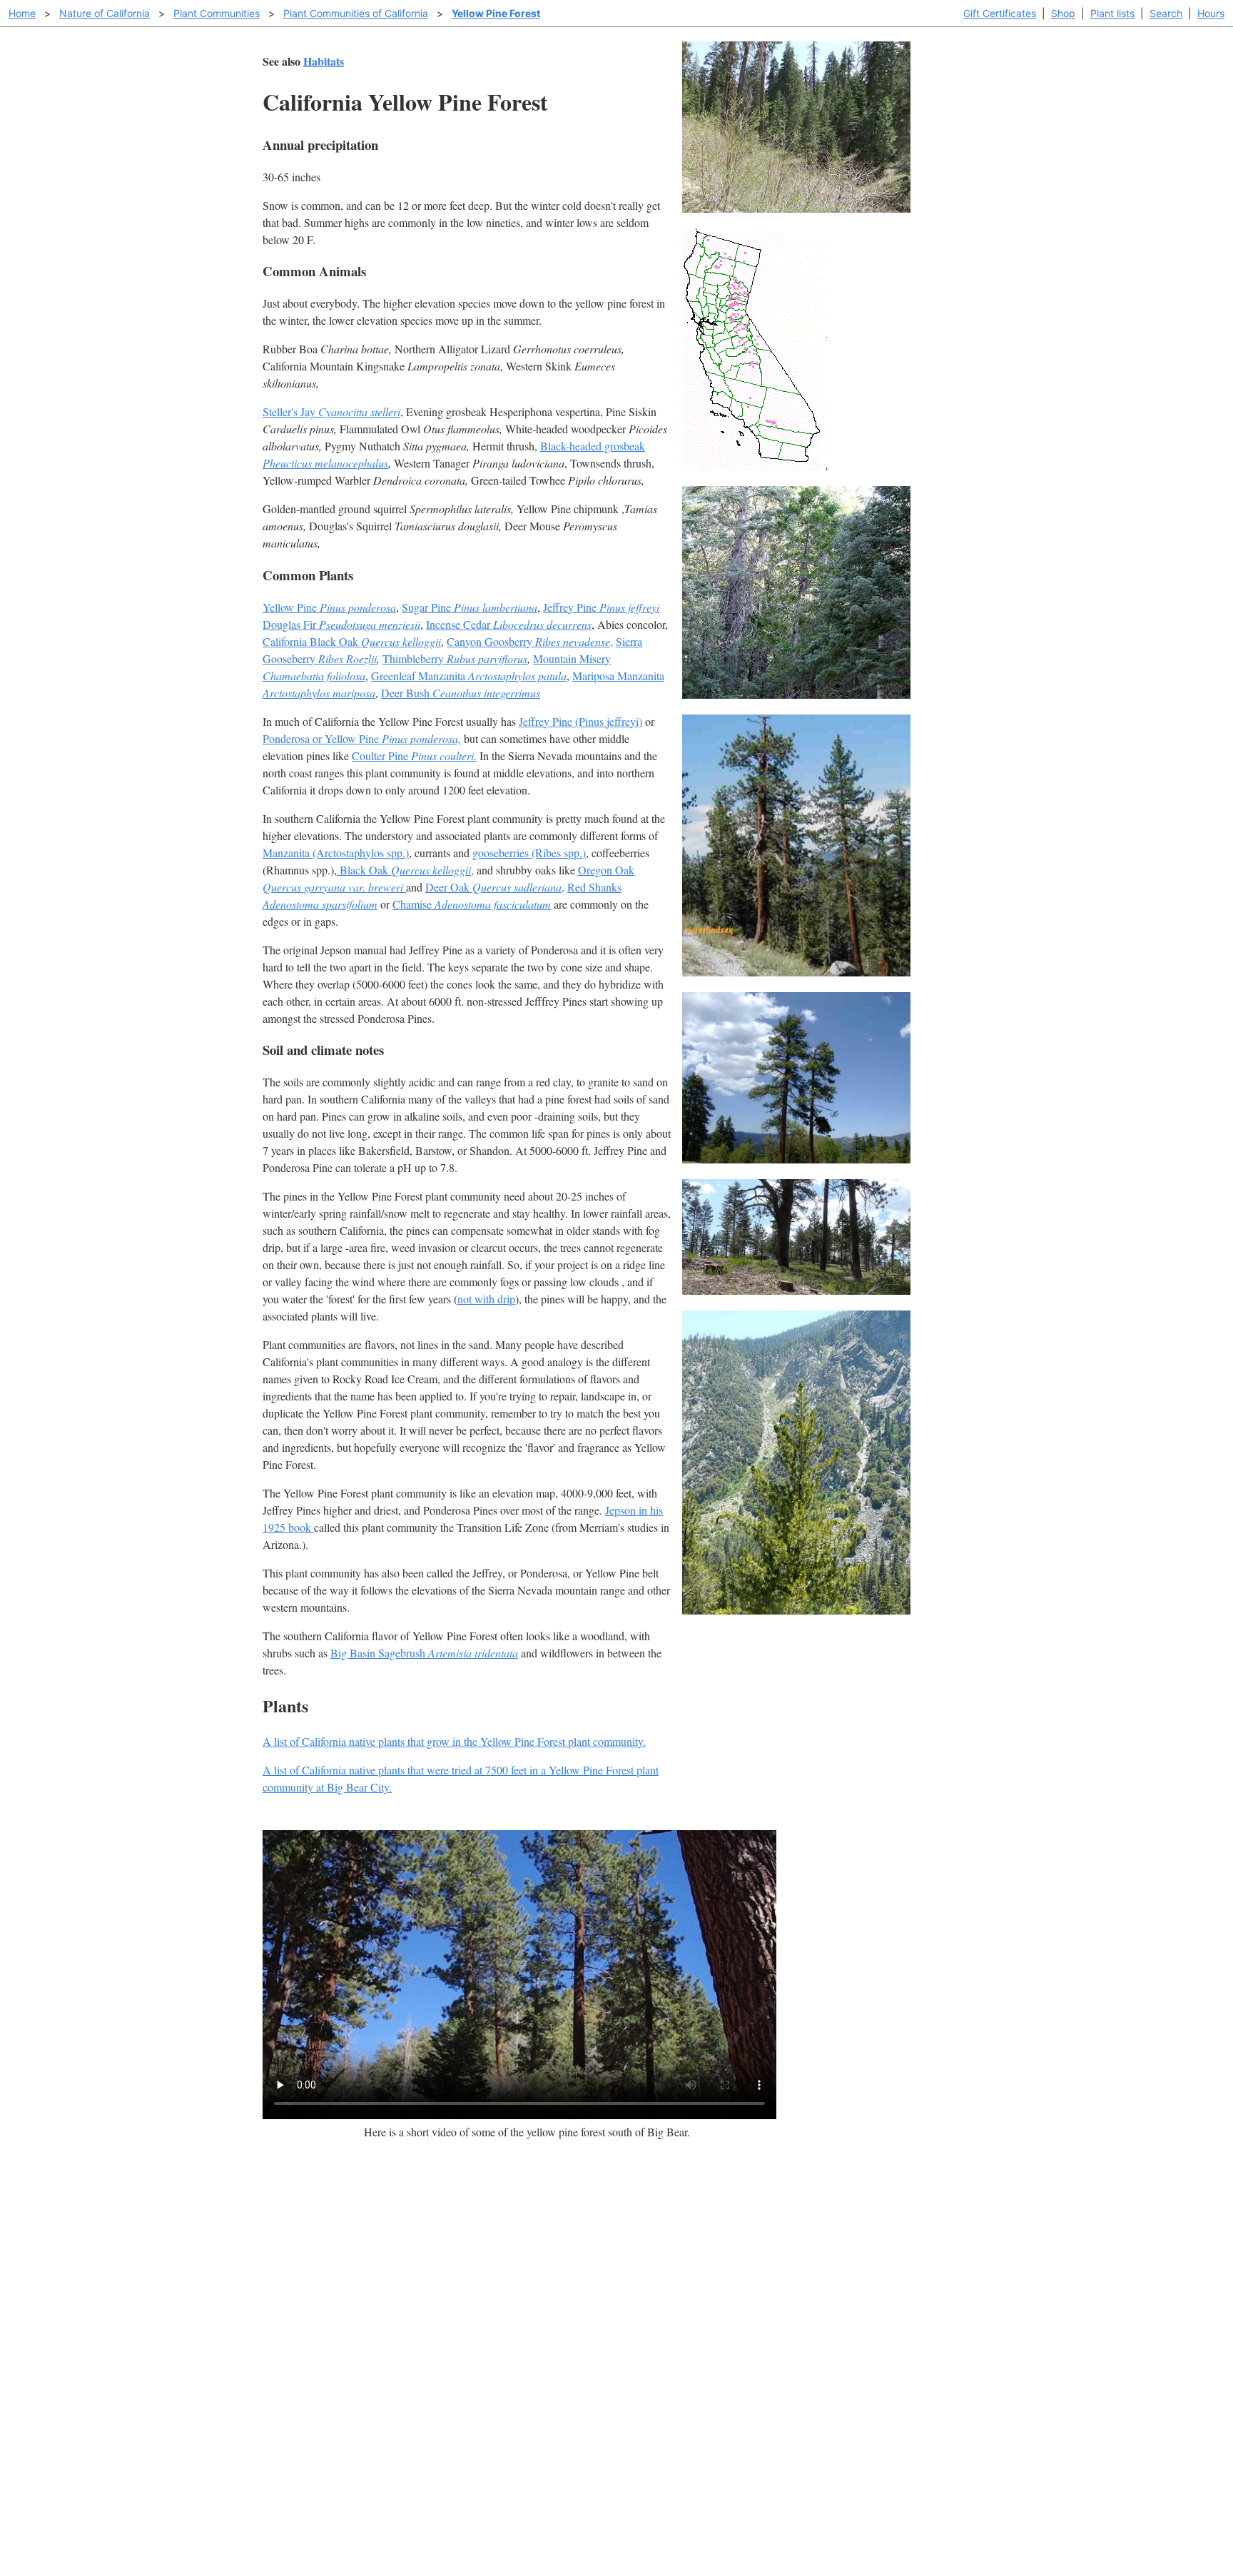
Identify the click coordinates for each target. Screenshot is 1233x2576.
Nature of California (105, 13)
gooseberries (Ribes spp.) (529, 853)
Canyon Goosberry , (530, 641)
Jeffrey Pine (601, 607)
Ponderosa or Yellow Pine (362, 738)
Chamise (472, 904)
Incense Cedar (509, 624)
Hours (1211, 13)
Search (1166, 13)
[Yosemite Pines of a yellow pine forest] (796, 972)
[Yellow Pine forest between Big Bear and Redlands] (796, 694)
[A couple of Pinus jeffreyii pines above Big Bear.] (796, 1159)
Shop (1063, 13)
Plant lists (1112, 13)
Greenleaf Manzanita (469, 676)
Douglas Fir (341, 624)
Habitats (324, 61)
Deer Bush (461, 693)
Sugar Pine (470, 607)
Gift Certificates (1000, 13)
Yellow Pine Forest (496, 13)
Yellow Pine (329, 607)
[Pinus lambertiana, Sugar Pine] (796, 1610)
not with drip (486, 1299)
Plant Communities (217, 13)
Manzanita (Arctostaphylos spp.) (336, 853)
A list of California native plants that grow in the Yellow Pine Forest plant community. (454, 1741)
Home (22, 13)
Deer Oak (493, 887)
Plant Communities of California (356, 13)
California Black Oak (352, 641)
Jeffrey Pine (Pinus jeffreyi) (580, 721)
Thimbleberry (455, 658)
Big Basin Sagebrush (424, 1653)
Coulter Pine (414, 756)
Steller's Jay (331, 411)
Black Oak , (405, 870)
